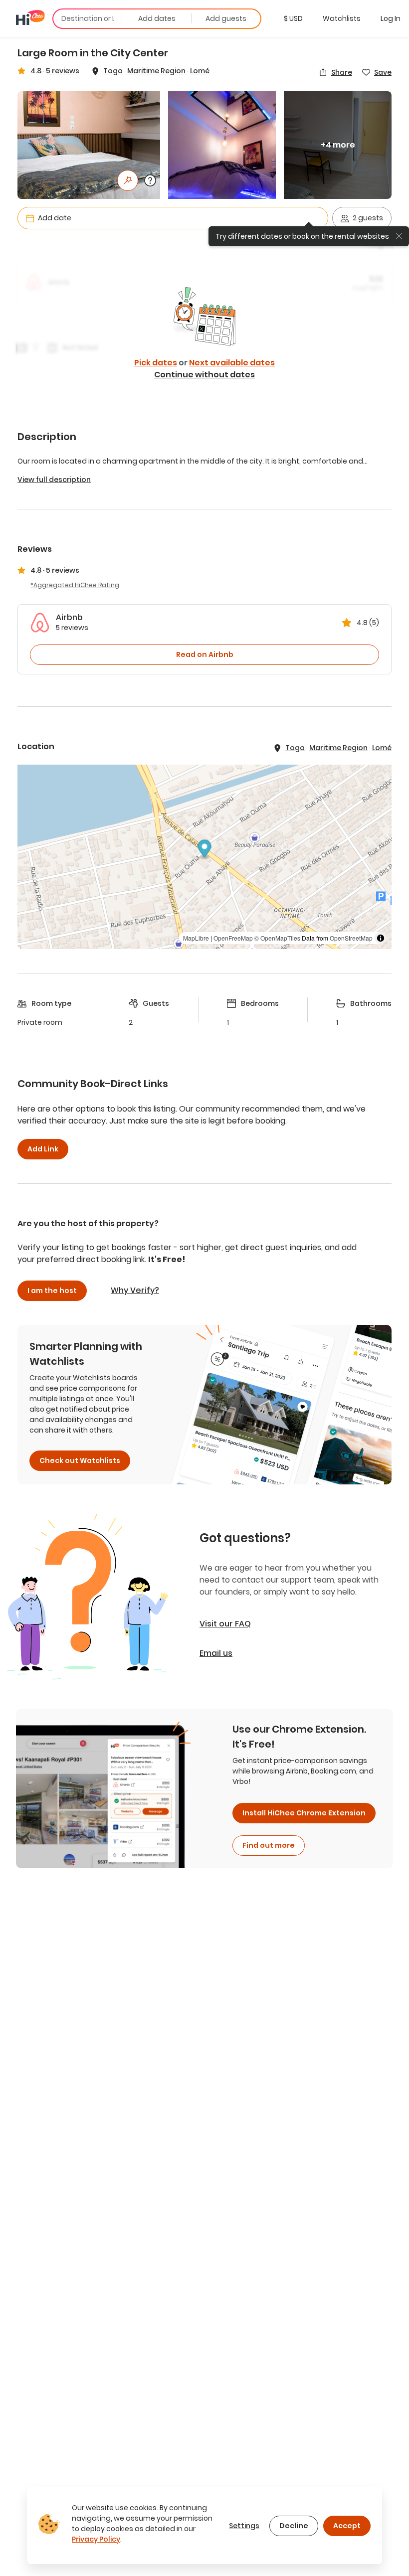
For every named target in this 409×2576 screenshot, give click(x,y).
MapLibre (196, 938)
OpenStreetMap (351, 938)
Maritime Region (156, 71)
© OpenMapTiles (277, 938)
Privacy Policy (96, 2539)
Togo (113, 71)
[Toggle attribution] (381, 938)
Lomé (200, 71)
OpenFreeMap (233, 938)
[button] (293, 18)
